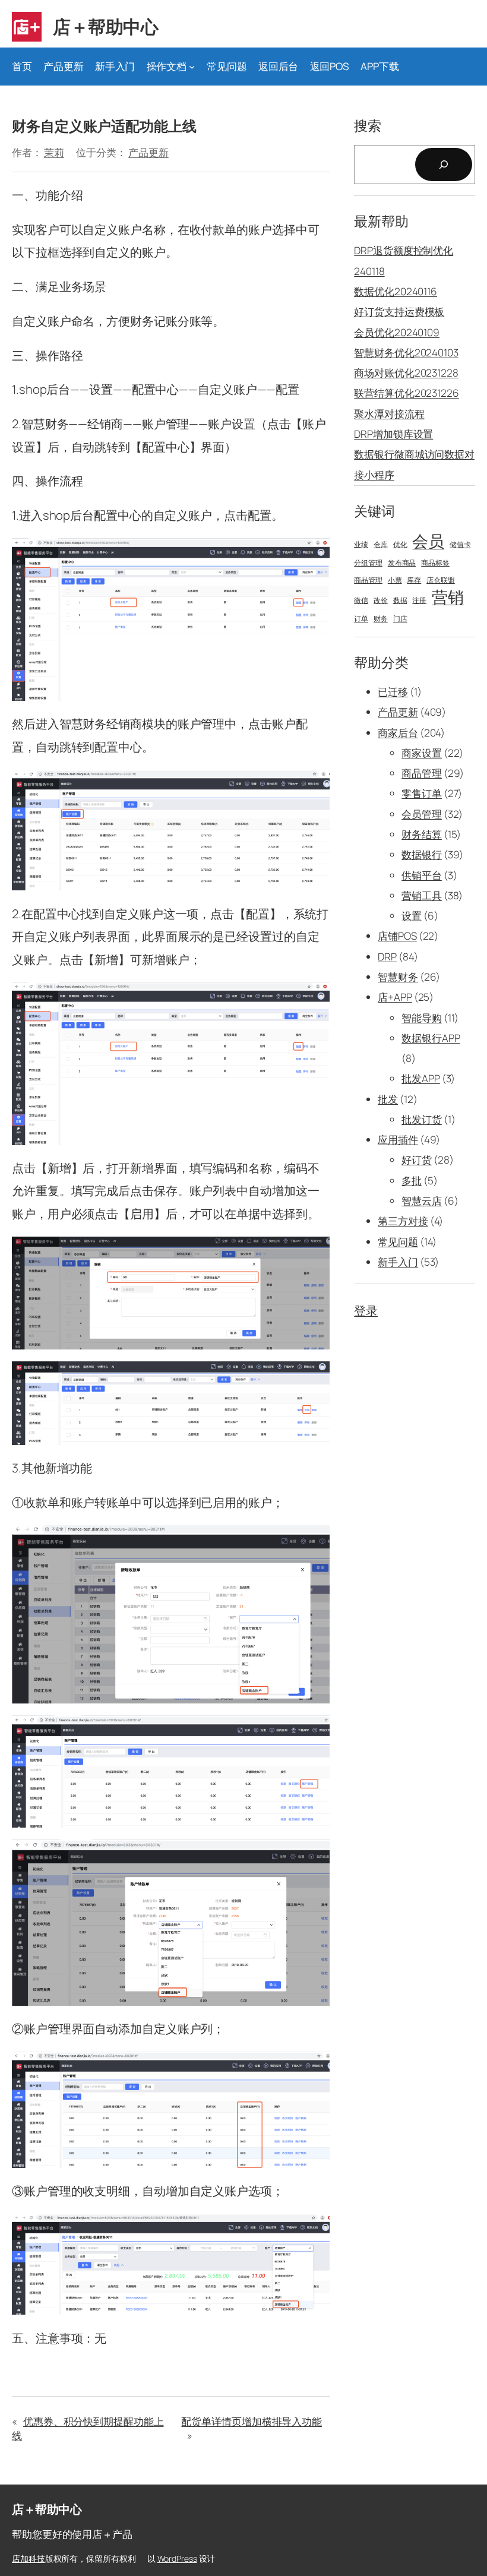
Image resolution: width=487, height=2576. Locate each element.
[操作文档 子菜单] (192, 67)
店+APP (395, 997)
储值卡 (460, 545)
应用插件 (398, 1140)
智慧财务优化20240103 (406, 353)
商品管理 (368, 580)
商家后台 (398, 733)
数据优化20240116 (396, 291)
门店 (400, 619)
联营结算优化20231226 (407, 393)
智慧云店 (422, 1201)
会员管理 (422, 814)
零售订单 (422, 793)
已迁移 (393, 692)
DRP (387, 957)
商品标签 (435, 563)
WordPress (177, 2558)
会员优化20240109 (397, 332)
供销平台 (422, 875)
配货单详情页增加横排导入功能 (252, 2421)
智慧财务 (398, 977)
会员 (428, 541)
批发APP (421, 1078)
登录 (366, 1310)
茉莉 (54, 152)
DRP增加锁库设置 (393, 434)
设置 (412, 916)
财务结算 (422, 834)
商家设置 (422, 753)
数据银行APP (431, 1038)
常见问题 (398, 1242)
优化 (400, 545)
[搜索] (444, 165)
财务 (381, 619)
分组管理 (368, 563)
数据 (400, 600)
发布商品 (402, 563)
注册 (419, 600)
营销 (448, 597)
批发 (388, 1099)
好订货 (417, 1160)
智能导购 (422, 1018)
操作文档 (167, 66)
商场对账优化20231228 (406, 373)
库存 (414, 580)
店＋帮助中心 (105, 26)
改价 (381, 600)
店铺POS (397, 936)
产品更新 (148, 152)
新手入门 (398, 1262)
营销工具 (422, 895)
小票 (395, 580)
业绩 (361, 545)
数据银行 (422, 854)
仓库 (381, 545)
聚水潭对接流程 (389, 414)
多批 (412, 1180)
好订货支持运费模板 (399, 312)
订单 (361, 619)
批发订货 (422, 1119)
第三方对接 (403, 1221)
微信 (361, 600)
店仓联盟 (441, 580)
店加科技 (29, 2558)
